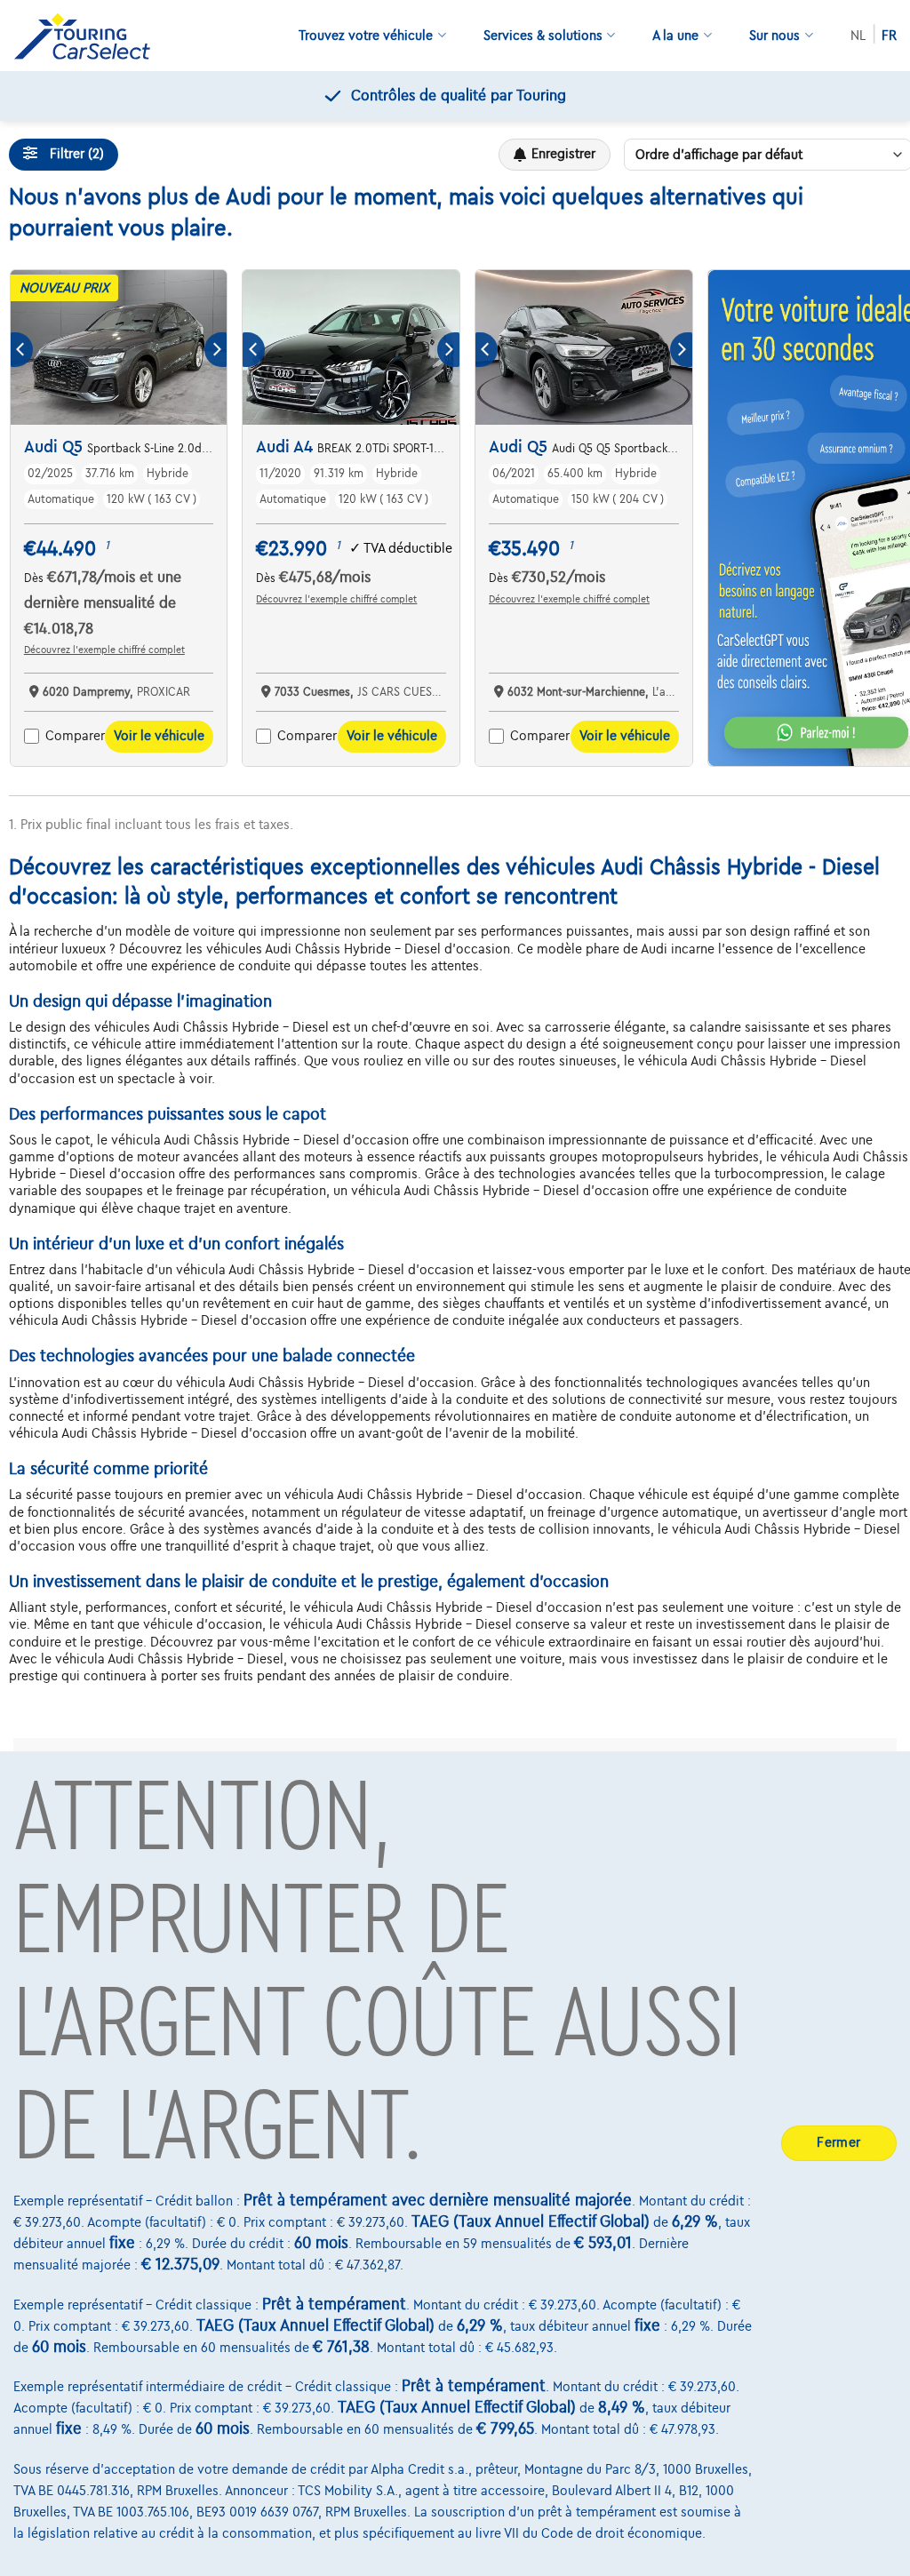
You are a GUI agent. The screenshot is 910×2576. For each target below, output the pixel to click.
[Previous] (22, 350)
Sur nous (774, 36)
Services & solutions (543, 36)
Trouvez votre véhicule (366, 36)
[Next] (216, 350)
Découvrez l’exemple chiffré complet (104, 650)
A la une (675, 36)
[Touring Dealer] (89, 36)
